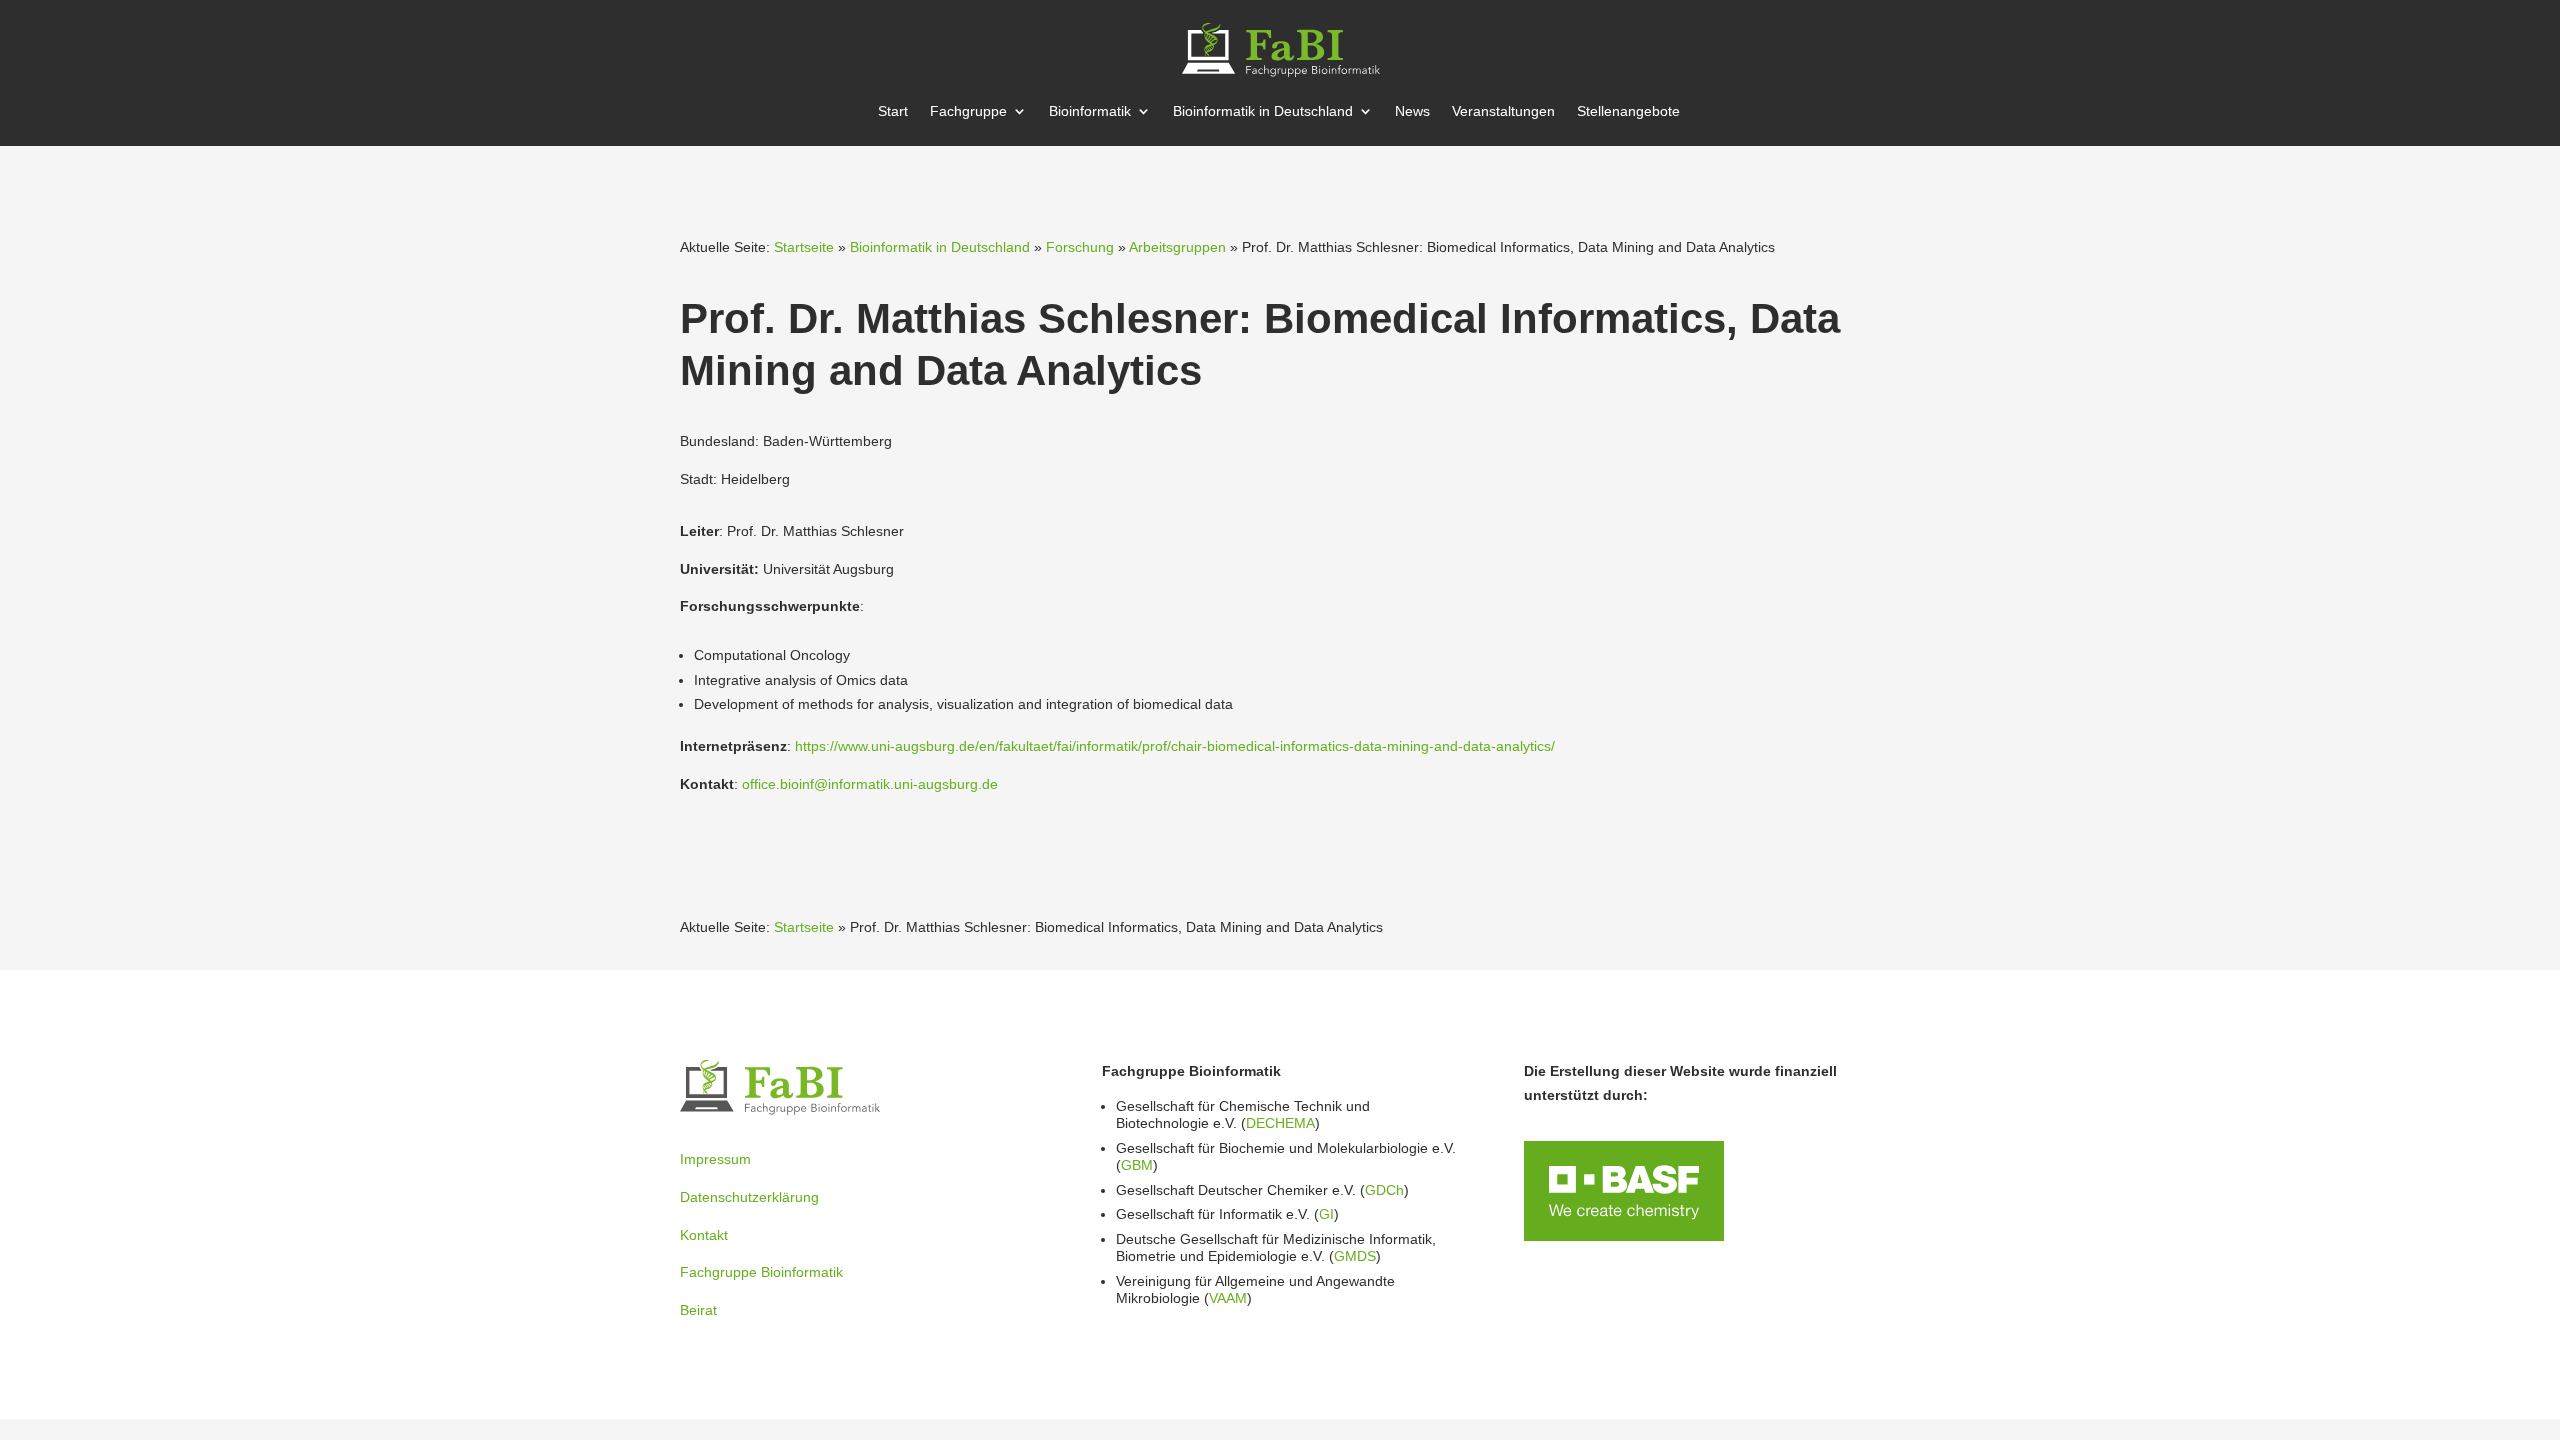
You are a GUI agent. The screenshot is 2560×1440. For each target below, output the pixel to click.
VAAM (1228, 1298)
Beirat (698, 1310)
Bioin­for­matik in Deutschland (1263, 111)
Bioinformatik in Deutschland (940, 247)
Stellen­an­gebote (1628, 111)
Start (893, 111)
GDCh (1384, 1190)
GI (1326, 1214)
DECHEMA (1280, 1123)
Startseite (804, 247)
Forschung (1080, 247)
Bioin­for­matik (1090, 111)
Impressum (715, 1159)
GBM (1137, 1165)
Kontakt (704, 1235)
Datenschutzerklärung (749, 1197)
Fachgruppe (968, 111)
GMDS (1355, 1256)
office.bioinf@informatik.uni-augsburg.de (870, 784)
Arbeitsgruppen (1177, 247)
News (1412, 111)
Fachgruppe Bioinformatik (761, 1272)
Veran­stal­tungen (1503, 111)
